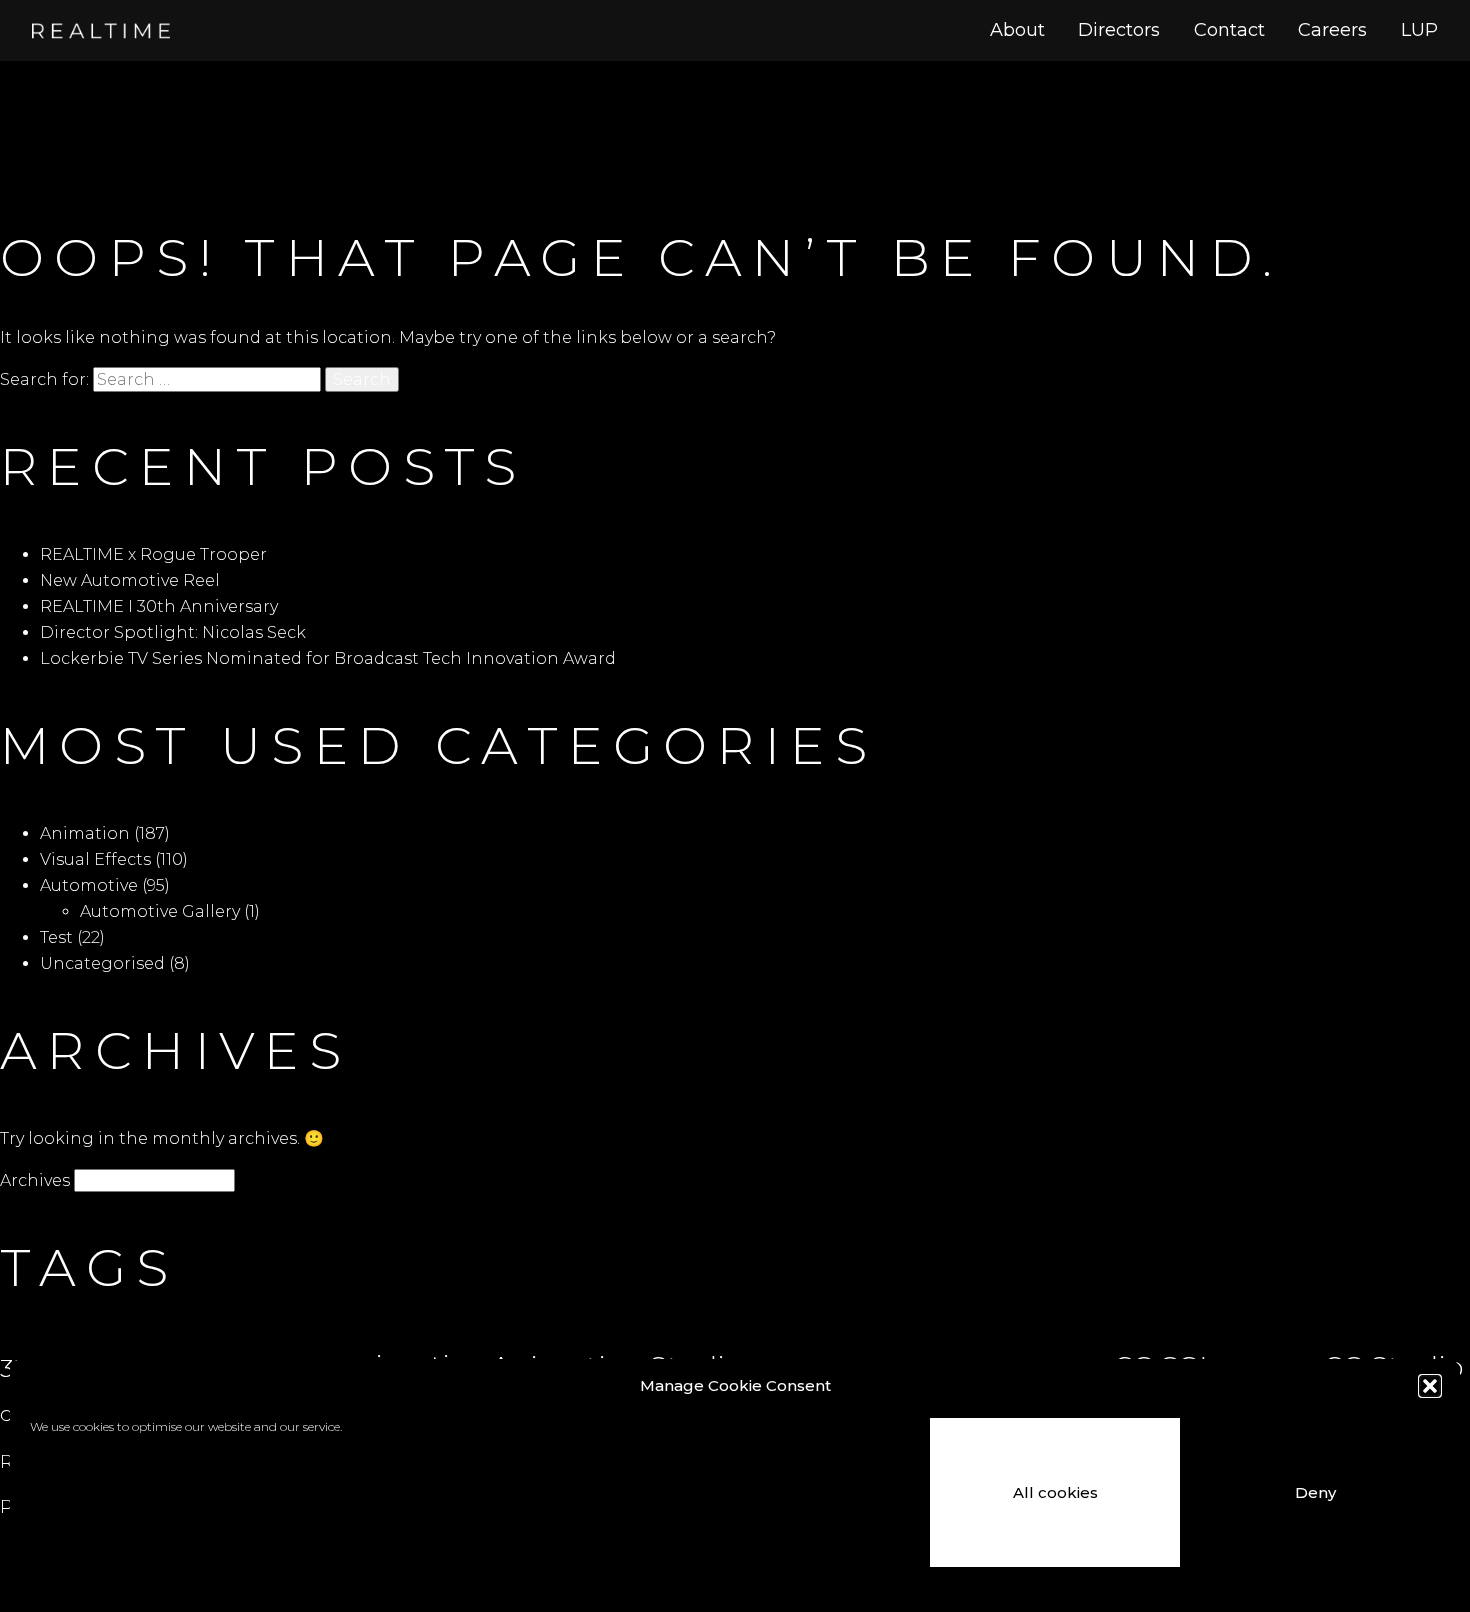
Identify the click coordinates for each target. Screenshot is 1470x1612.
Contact (1229, 30)
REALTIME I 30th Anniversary (159, 606)
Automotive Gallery (160, 911)
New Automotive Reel (130, 580)
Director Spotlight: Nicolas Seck (173, 632)
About (1017, 30)
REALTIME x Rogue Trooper (153, 554)
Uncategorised (102, 963)
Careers (1332, 30)
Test (56, 937)
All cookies (1055, 1492)
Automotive (89, 885)
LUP (1419, 30)
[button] (1430, 1386)
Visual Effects (95, 859)
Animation (85, 833)
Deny (1315, 1492)
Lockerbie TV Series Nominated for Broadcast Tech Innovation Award (328, 658)
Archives (35, 1180)
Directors (1119, 30)
